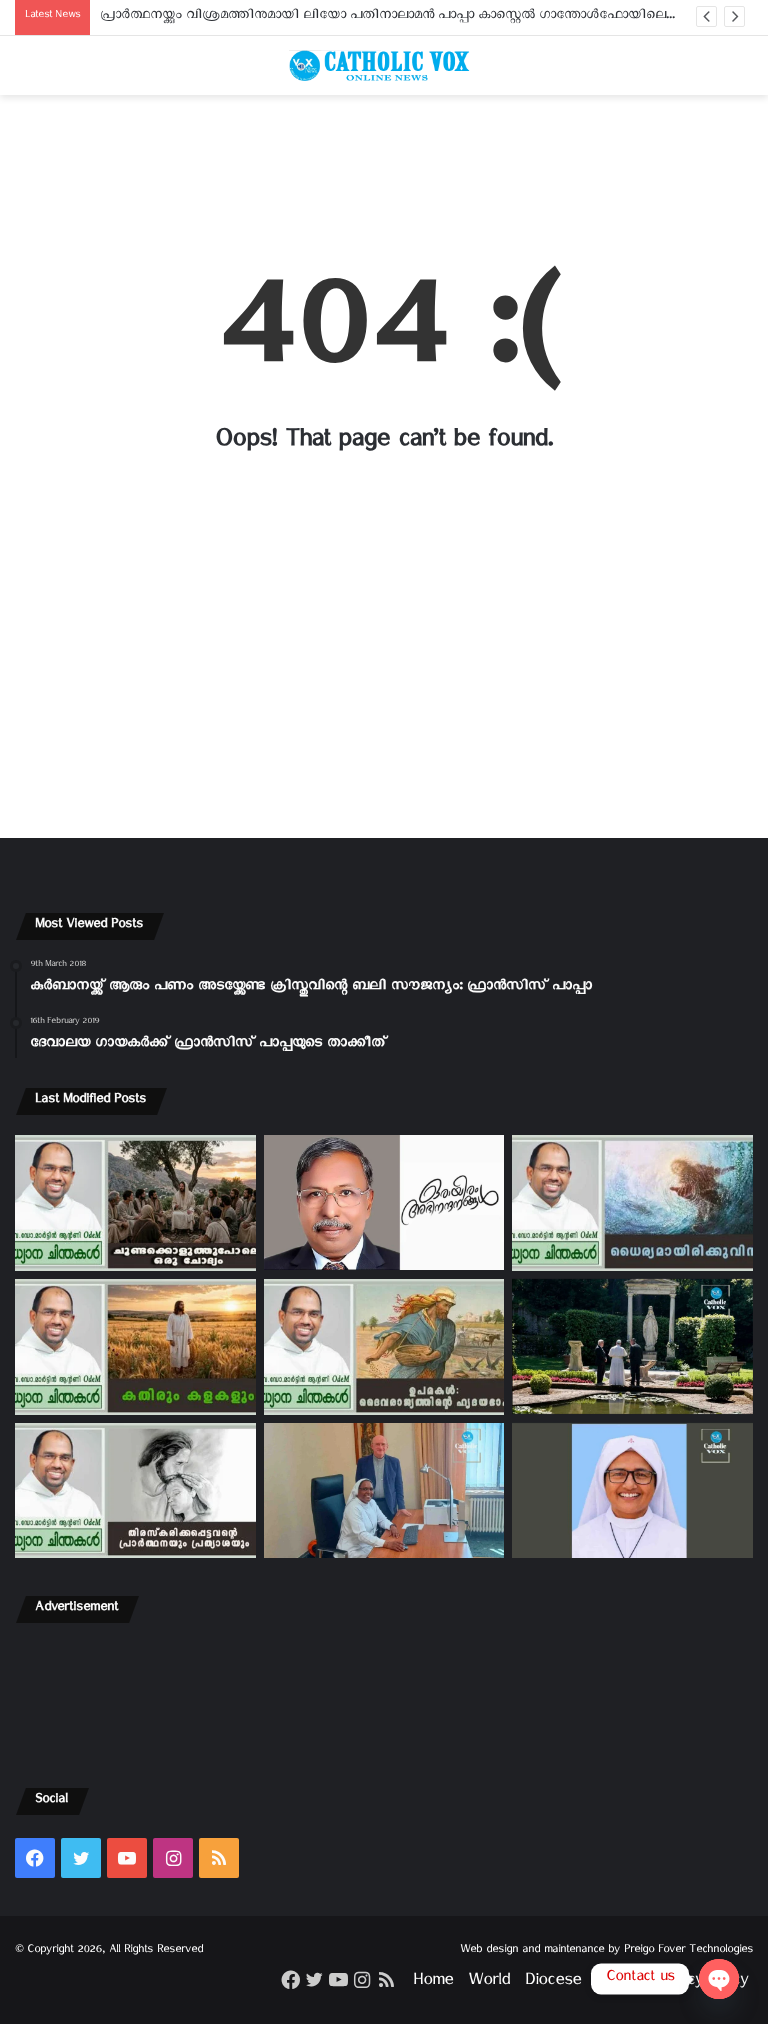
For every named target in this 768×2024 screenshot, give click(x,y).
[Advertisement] (384, 172)
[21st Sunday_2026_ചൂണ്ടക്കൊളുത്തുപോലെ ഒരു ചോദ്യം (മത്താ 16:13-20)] (135, 1203)
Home (433, 1983)
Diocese (553, 1983)
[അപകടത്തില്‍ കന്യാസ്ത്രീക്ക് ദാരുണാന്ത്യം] (632, 1490)
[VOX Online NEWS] (384, 65)
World (489, 1983)
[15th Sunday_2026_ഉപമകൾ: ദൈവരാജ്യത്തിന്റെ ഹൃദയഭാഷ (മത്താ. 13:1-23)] (384, 1347)
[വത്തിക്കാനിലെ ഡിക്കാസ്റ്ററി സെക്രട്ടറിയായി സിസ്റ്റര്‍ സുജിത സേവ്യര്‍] (384, 1490)
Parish (617, 1983)
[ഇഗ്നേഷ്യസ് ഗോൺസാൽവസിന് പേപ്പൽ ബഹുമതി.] (384, 1202)
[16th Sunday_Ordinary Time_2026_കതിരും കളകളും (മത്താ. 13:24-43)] (135, 1347)
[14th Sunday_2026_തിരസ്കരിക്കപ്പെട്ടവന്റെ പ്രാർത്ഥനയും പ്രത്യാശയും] (135, 1491)
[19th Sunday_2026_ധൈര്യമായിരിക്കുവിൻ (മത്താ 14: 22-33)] (632, 1203)
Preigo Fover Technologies (688, 1951)
